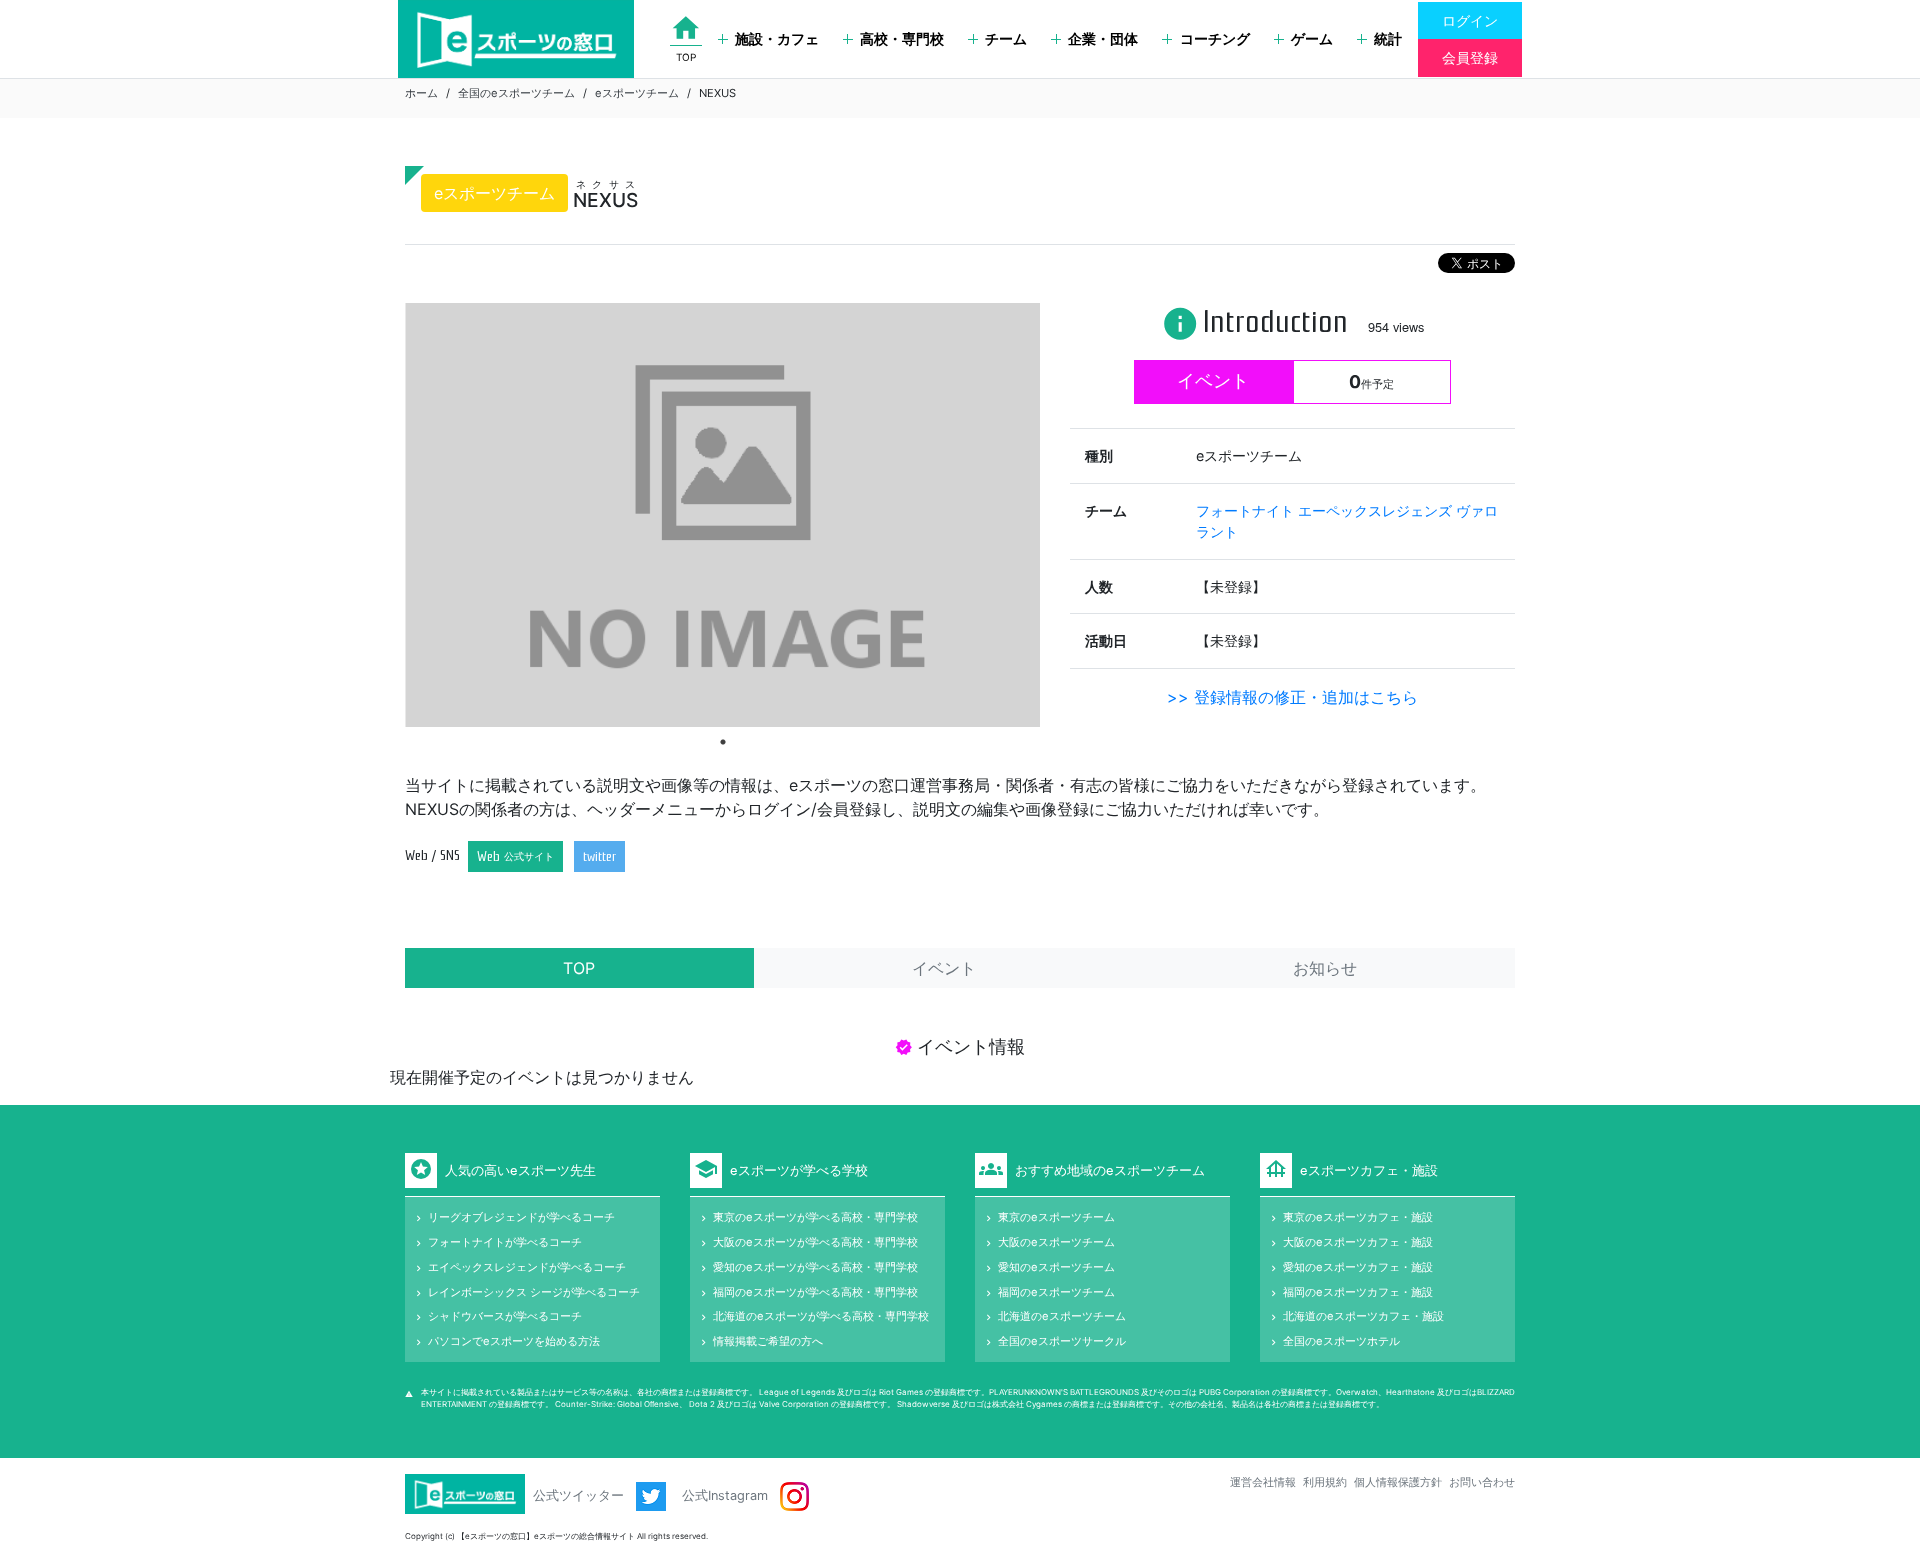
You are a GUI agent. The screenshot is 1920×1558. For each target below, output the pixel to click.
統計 (1388, 38)
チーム (1006, 38)
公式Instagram (727, 1495)
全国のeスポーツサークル (1062, 1341)
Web (515, 856)
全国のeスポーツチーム (516, 93)
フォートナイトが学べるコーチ (505, 1242)
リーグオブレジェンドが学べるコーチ (521, 1217)
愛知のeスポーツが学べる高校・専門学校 (815, 1267)
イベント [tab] (944, 968)
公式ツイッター (580, 1495)
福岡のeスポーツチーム (1056, 1292)
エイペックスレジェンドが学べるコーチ (527, 1267)
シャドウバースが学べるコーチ (505, 1316)
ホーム (421, 93)
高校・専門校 (902, 38)
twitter (599, 856)
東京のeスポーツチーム (1056, 1217)
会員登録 (1470, 57)
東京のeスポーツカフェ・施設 (1358, 1217)
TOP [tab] (579, 968)
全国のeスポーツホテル (1341, 1341)
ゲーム (1312, 38)
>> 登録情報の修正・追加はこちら (1292, 697)
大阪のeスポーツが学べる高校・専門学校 (815, 1242)
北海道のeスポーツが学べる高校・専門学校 (821, 1316)
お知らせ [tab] (1325, 968)
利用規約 (1325, 1482)
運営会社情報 (1263, 1482)
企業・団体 (1103, 38)
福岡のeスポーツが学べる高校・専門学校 (815, 1292)
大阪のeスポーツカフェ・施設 (1358, 1242)
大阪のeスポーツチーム (1056, 1242)
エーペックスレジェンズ (1377, 510)
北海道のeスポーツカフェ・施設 (1363, 1316)
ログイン (1470, 20)
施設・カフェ (777, 38)
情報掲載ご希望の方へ (768, 1341)
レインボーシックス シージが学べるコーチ (534, 1292)
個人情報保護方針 (1398, 1482)
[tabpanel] (722, 514)
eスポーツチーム (637, 93)
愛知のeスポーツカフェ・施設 (1358, 1267)
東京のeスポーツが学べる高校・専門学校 (815, 1217)
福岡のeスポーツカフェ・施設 (1358, 1292)
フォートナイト (1247, 510)
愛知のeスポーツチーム (1056, 1267)
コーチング (1215, 38)
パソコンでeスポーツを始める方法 (514, 1341)
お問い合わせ (1482, 1482)
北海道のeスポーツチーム (1062, 1316)
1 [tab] (723, 742)
